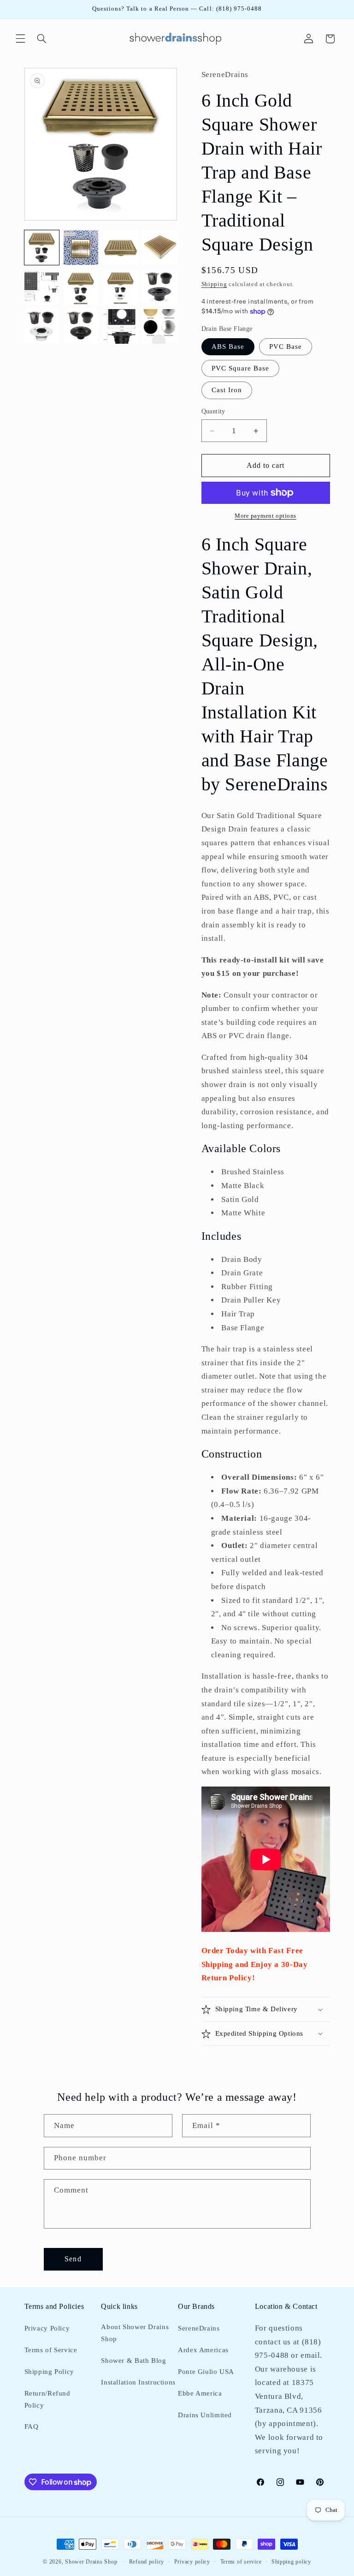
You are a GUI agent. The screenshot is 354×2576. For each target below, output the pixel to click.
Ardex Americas (203, 2350)
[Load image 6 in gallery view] (81, 287)
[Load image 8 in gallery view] (160, 287)
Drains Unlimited (205, 2415)
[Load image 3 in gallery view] (121, 248)
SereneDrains (199, 2328)
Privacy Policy (47, 2328)
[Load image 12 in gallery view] (160, 326)
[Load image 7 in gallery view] (121, 287)
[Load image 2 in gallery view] (81, 248)
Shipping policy (291, 2562)
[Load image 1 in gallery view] (42, 248)
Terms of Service (51, 2350)
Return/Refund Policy (47, 2399)
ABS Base (228, 347)
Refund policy (147, 2562)
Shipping (214, 284)
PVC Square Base (241, 368)
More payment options (265, 516)
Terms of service (241, 2562)
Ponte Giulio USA (206, 2372)
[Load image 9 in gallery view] (42, 326)
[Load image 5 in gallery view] (42, 287)
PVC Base (286, 347)
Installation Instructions (138, 2382)
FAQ (32, 2427)
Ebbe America (200, 2393)
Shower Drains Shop (91, 2562)
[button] (20, 39)
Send (73, 2259)
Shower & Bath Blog (133, 2361)
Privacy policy (192, 2562)
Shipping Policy (49, 2372)
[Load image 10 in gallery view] (81, 326)
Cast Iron (227, 390)
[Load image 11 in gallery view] (121, 326)
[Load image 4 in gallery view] (160, 248)
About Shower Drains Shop (135, 2333)
